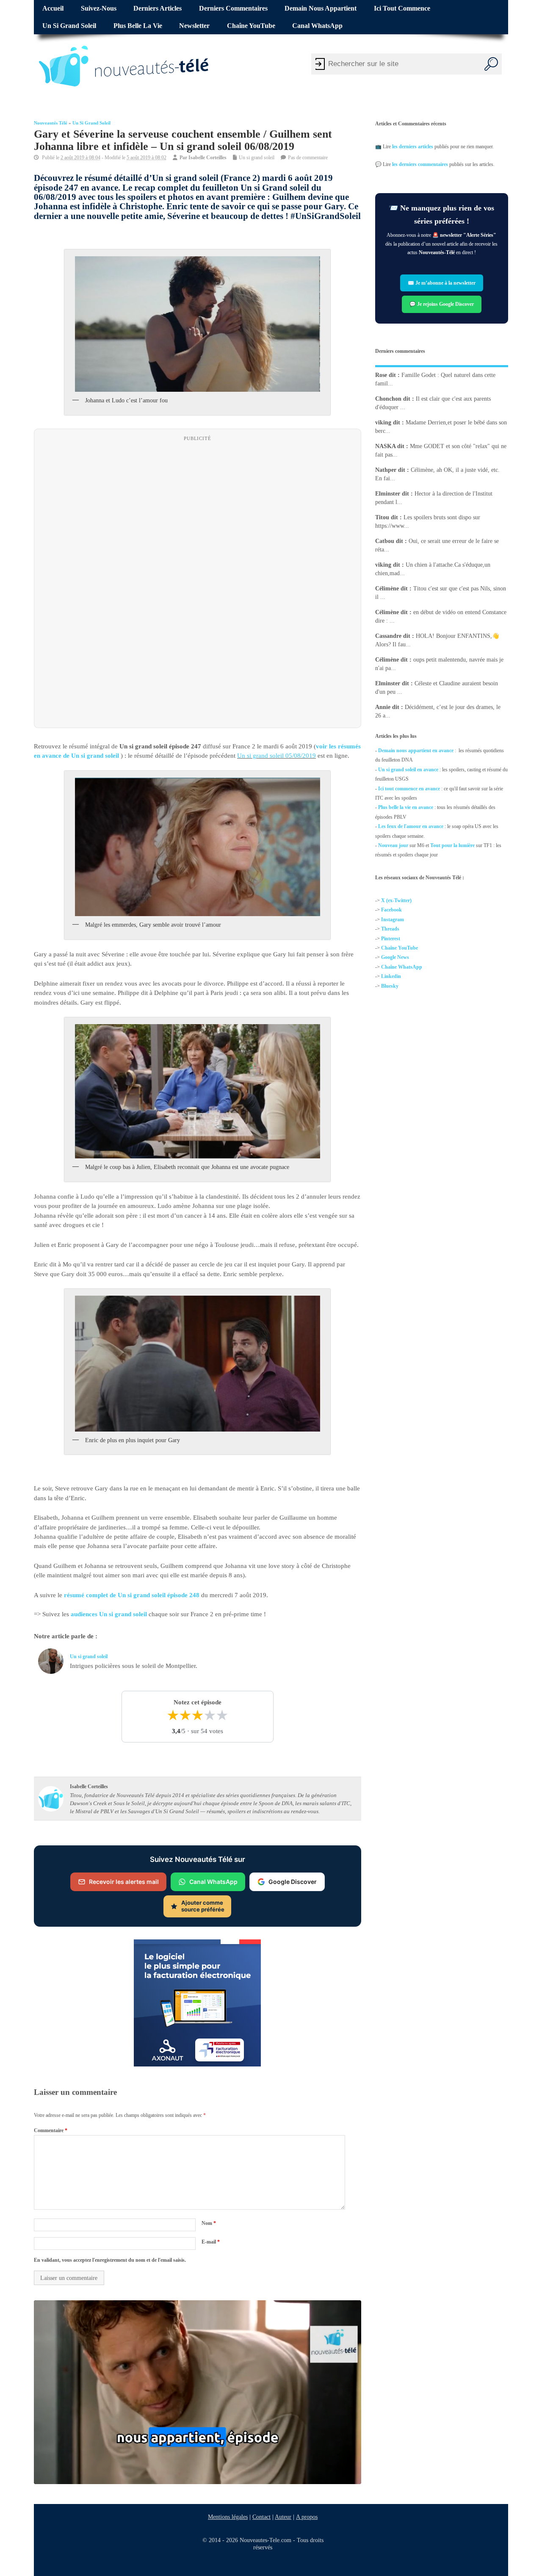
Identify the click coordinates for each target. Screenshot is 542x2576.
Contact (261, 2517)
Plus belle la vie (138, 26)
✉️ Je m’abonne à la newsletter (442, 283)
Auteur (283, 2517)
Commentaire (51, 2130)
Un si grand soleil (69, 26)
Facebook (391, 910)
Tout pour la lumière (452, 845)
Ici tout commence (402, 8)
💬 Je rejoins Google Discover (442, 304)
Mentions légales (228, 2517)
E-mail (211, 2242)
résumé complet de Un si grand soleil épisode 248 (132, 1595)
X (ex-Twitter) (396, 900)
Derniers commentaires (233, 8)
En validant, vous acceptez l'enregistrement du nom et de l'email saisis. (110, 2260)
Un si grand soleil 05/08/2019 (277, 756)
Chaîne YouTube (251, 26)
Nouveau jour (393, 845)
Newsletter (194, 26)
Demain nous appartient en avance (416, 751)
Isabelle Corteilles (207, 158)
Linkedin (391, 977)
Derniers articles (158, 8)
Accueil (53, 8)
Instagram (393, 920)
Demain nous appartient (321, 8)
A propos (307, 2517)
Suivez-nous (99, 8)
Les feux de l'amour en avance (411, 826)
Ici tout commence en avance (409, 789)
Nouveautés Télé (51, 123)
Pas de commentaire (308, 158)
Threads (390, 929)
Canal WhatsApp (317, 26)
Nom (209, 2223)
